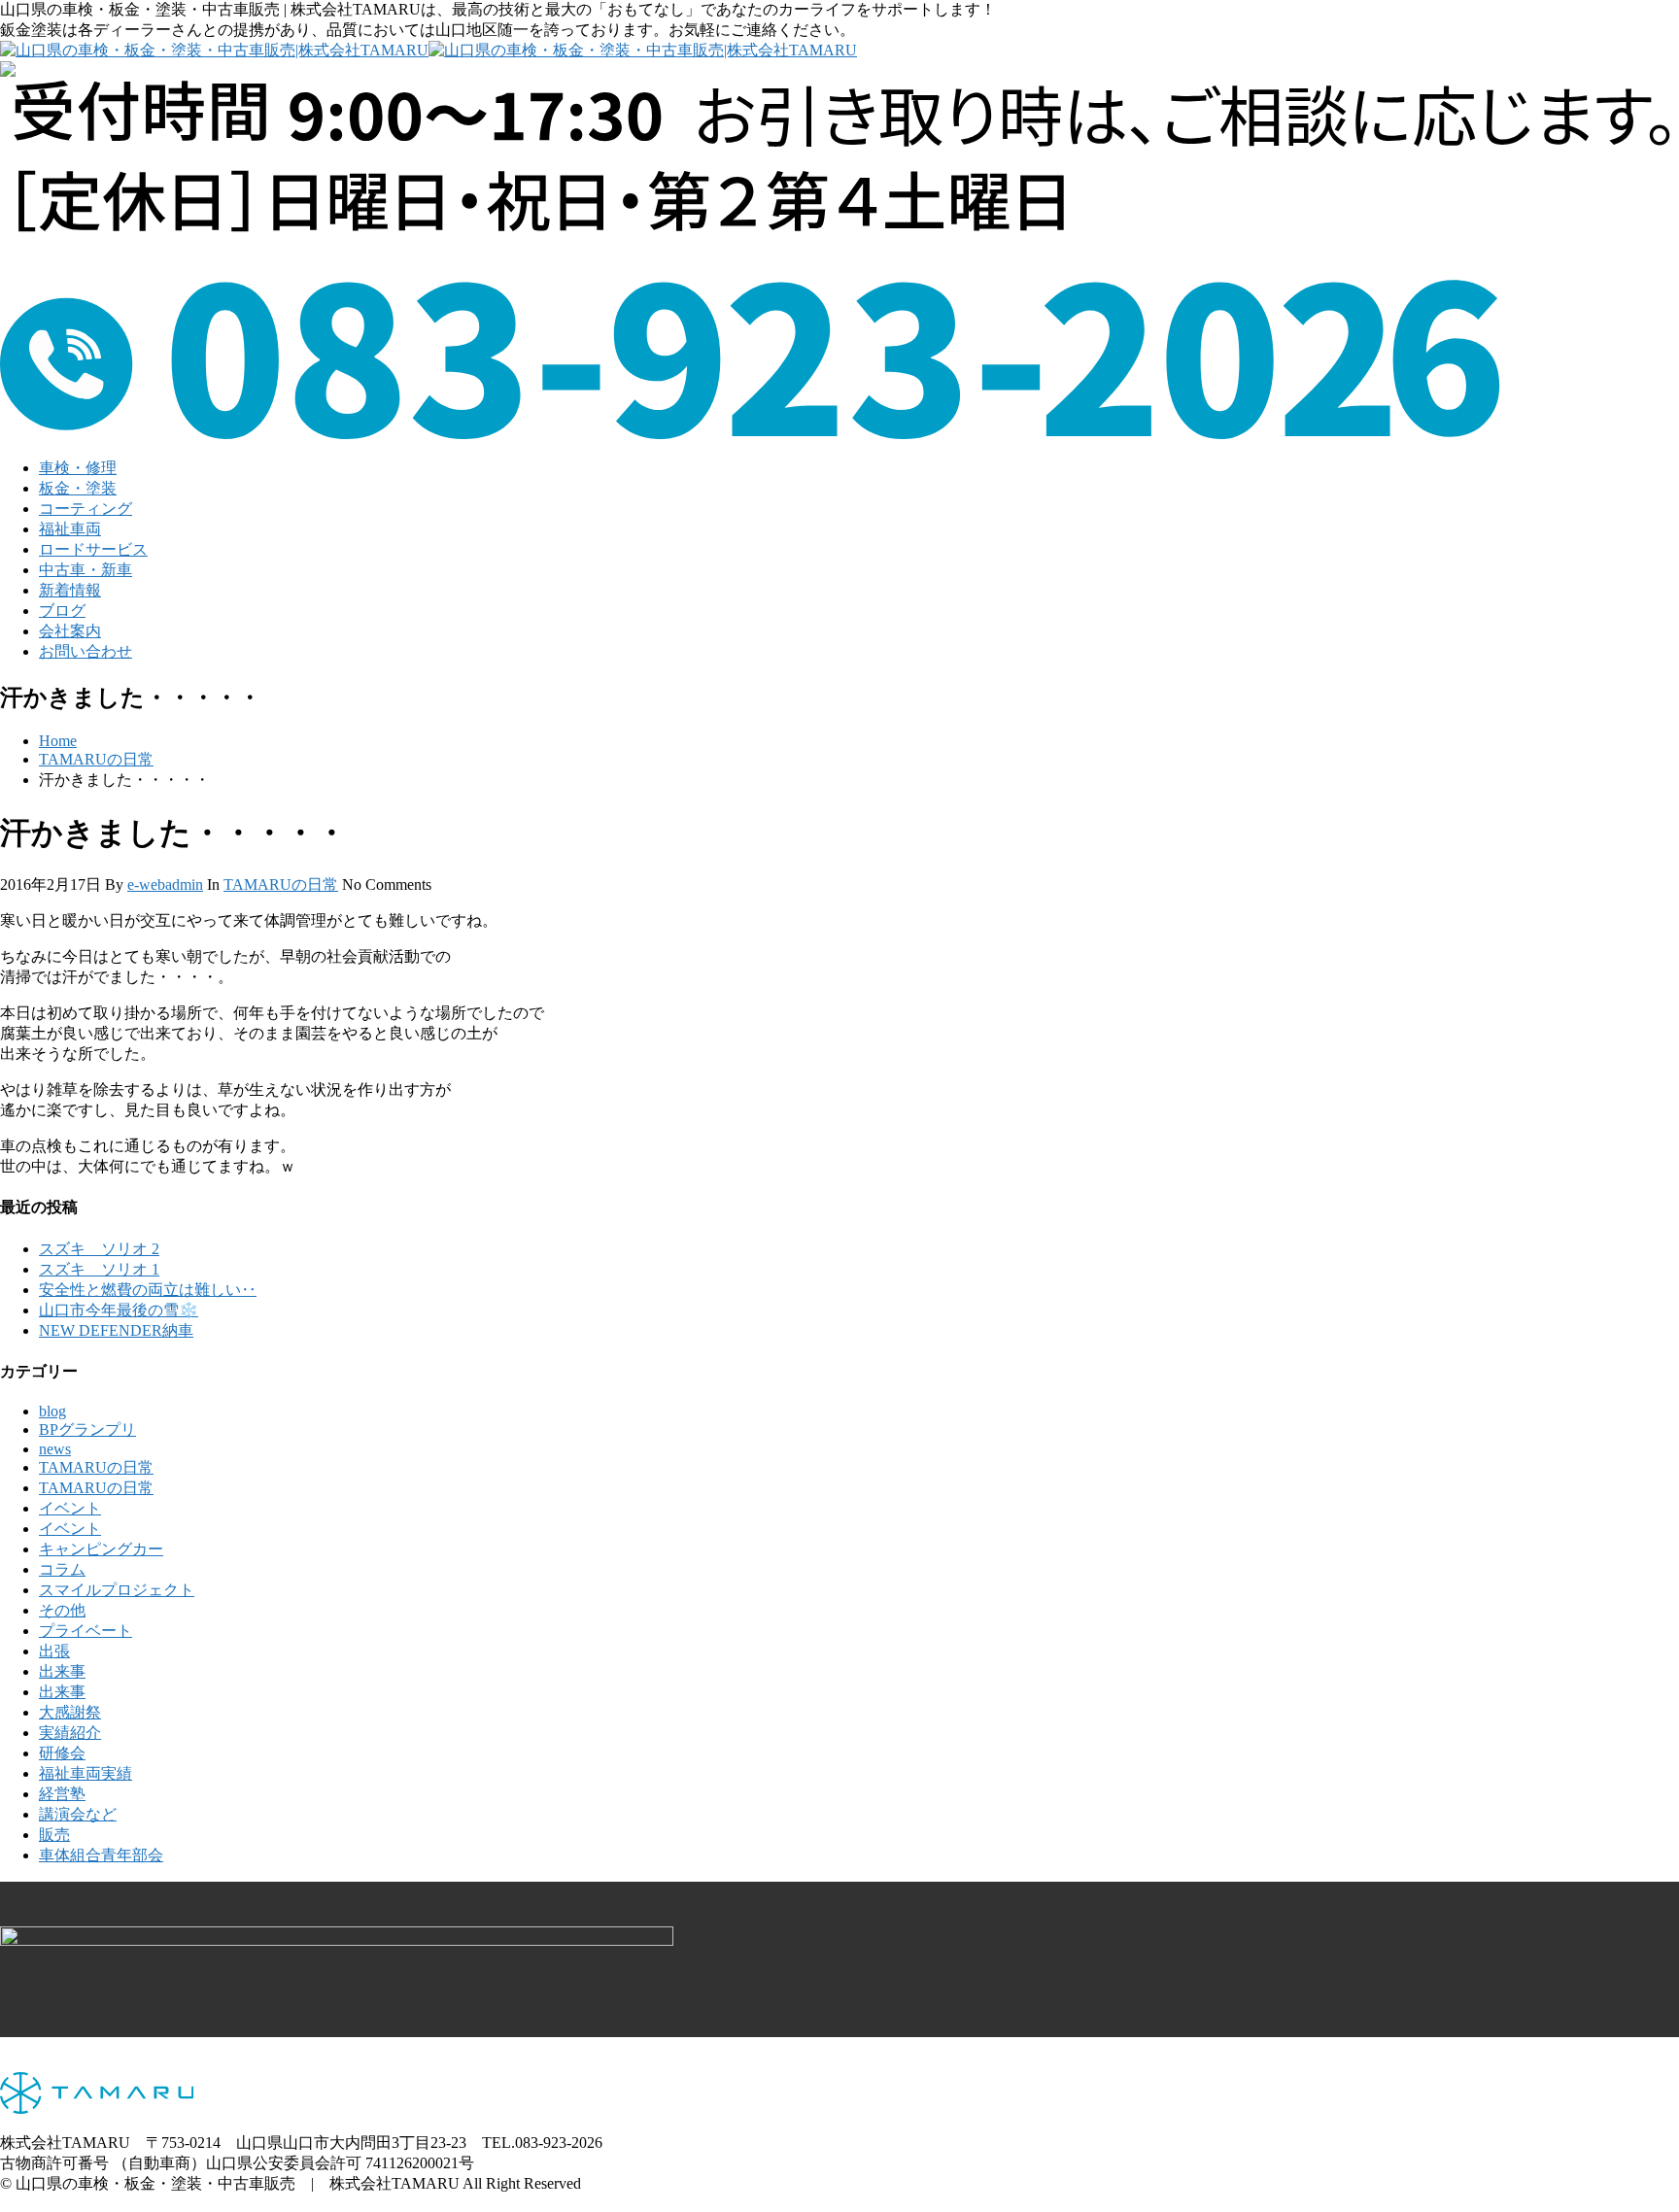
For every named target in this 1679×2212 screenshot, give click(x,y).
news (55, 1449)
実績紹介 (70, 1733)
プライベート (86, 1631)
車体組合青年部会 (101, 1855)
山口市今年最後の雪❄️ (119, 1310)
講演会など (78, 1814)
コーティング (86, 509)
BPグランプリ (87, 1429)
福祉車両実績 (86, 1773)
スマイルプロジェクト (117, 1590)
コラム (62, 1569)
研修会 (62, 1753)
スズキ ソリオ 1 (99, 1269)
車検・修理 (78, 468)
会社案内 (70, 631)
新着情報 (70, 590)
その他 (62, 1610)
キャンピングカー (101, 1549)
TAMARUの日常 (96, 759)
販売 (54, 1835)
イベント (70, 1508)
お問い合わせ (86, 651)
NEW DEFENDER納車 (116, 1330)
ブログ (62, 611)
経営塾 (62, 1794)
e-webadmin (165, 885)
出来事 (62, 1671)
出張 (54, 1651)
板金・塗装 (78, 488)
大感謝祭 (70, 1712)
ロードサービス (93, 549)
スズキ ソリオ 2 (99, 1249)
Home (58, 741)
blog (52, 1411)
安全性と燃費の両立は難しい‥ (148, 1290)
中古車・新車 (86, 570)
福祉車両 (70, 529)
